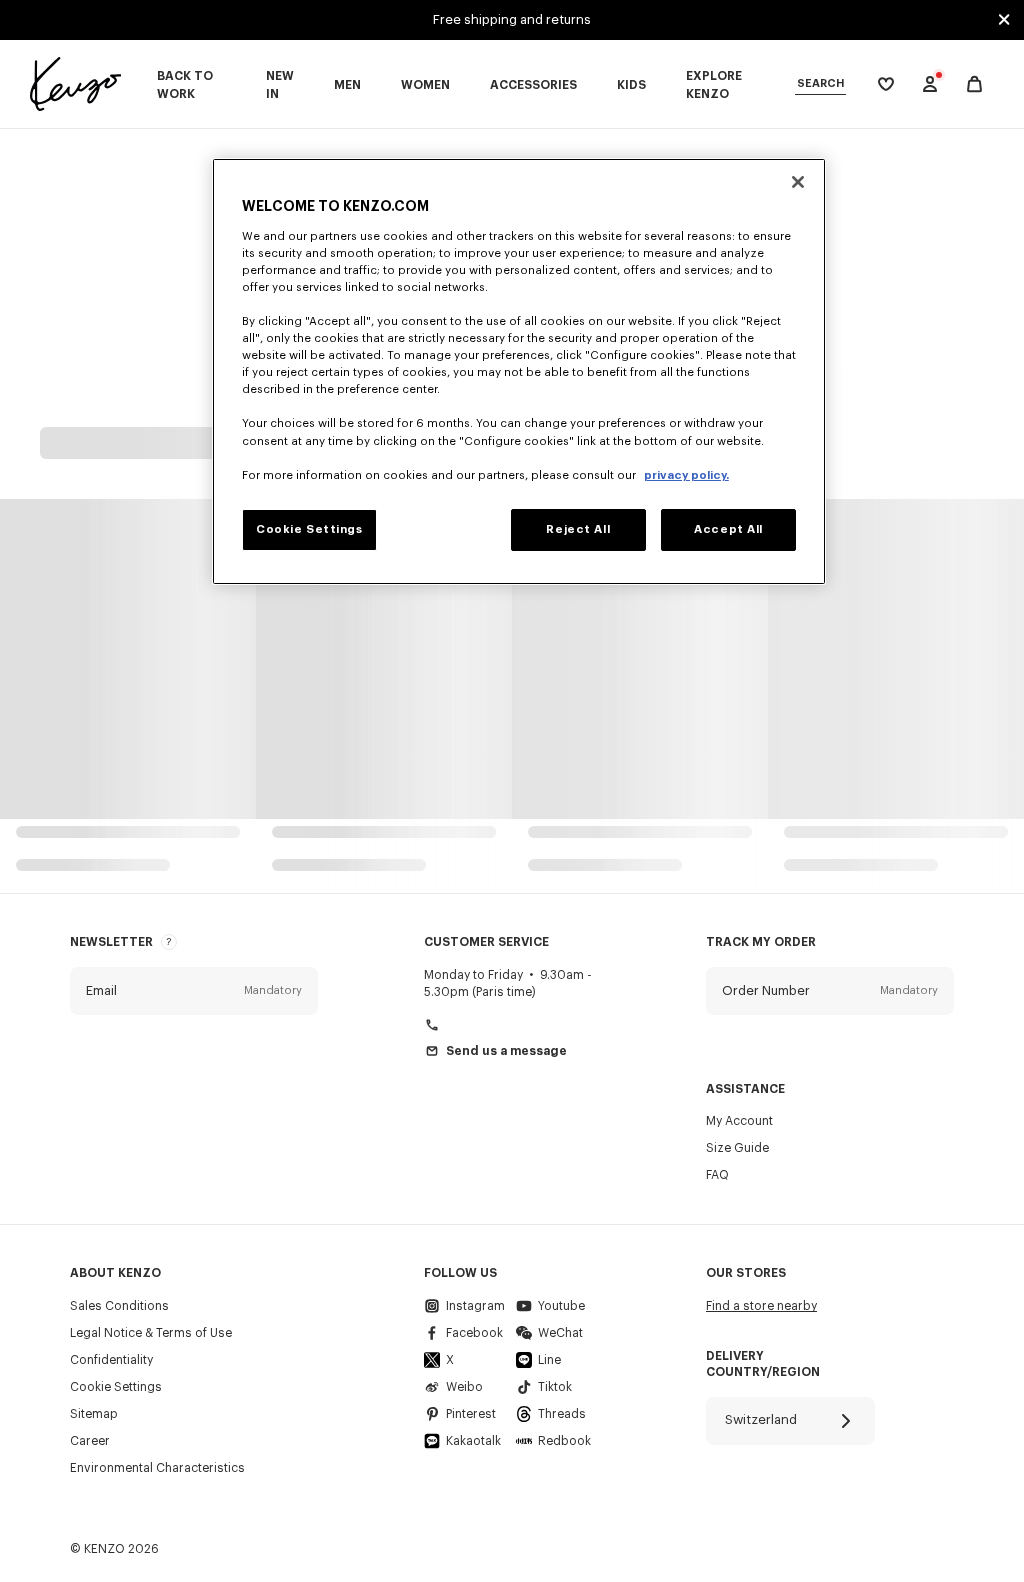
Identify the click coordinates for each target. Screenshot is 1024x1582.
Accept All (728, 529)
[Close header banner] (1004, 20)
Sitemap (94, 1414)
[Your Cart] (974, 84)
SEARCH (820, 83)
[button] (194, 991)
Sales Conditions (119, 1306)
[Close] (798, 182)
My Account (739, 1121)
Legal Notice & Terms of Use (151, 1333)
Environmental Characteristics (157, 1468)
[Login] (930, 84)
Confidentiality (111, 1360)
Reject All (578, 529)
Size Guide (737, 1148)
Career (90, 1441)
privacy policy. (686, 475)
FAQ (717, 1175)
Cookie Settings (116, 1387)
